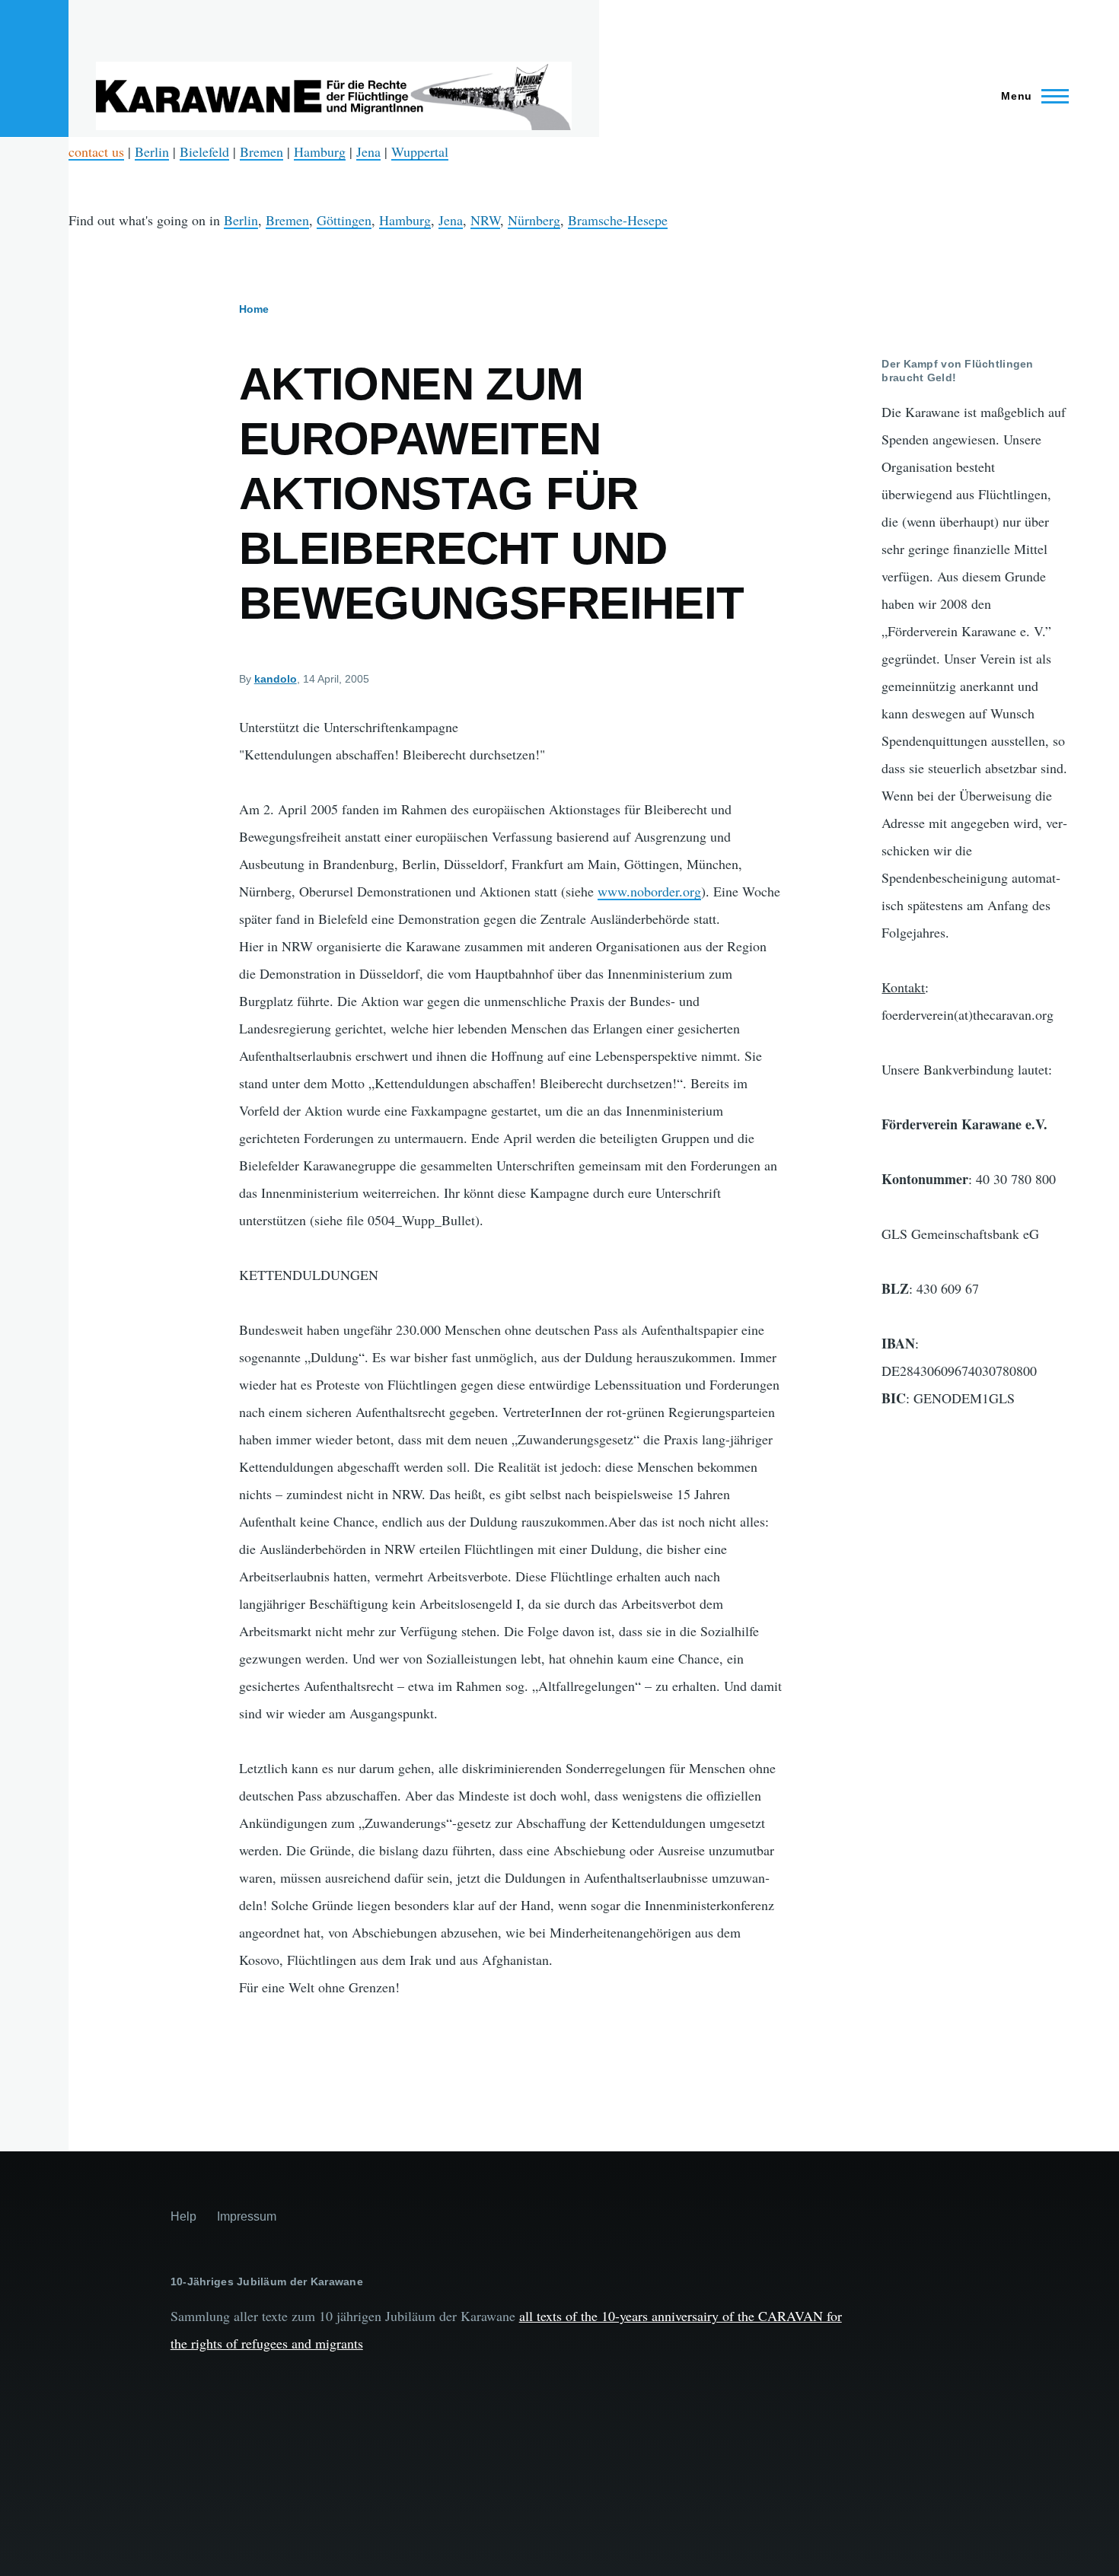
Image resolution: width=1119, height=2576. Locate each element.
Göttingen (344, 220)
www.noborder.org (649, 891)
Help (183, 2216)
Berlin (152, 151)
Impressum (247, 2216)
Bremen (261, 151)
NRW (485, 220)
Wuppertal (420, 151)
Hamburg (320, 151)
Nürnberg (534, 220)
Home (254, 309)
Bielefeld (204, 151)
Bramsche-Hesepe (618, 220)
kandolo (276, 679)
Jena (368, 151)
